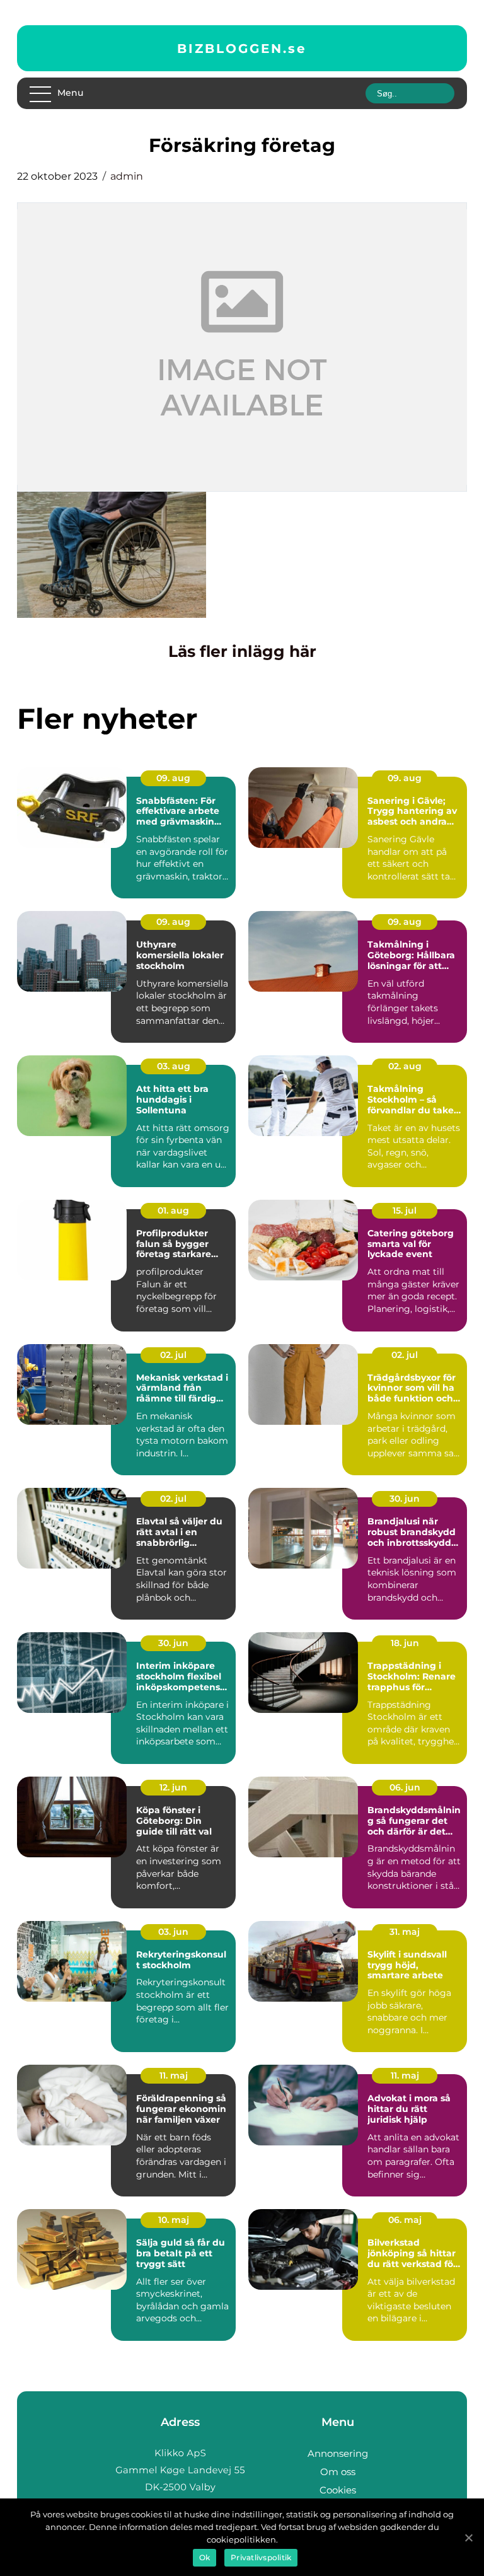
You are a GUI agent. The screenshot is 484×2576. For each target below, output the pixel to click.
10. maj (174, 2220)
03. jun (173, 1932)
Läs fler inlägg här (242, 651)
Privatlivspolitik (261, 2557)
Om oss (338, 2472)
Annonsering (338, 2453)
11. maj (174, 2075)
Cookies (338, 2490)
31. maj (405, 1932)
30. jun (405, 1499)
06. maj (405, 2220)
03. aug (174, 1066)
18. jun (405, 1643)
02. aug (405, 1066)
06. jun (405, 1787)
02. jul (173, 1355)
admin (127, 176)
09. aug (173, 778)
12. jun (173, 1787)
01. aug (173, 1210)
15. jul (405, 1210)
